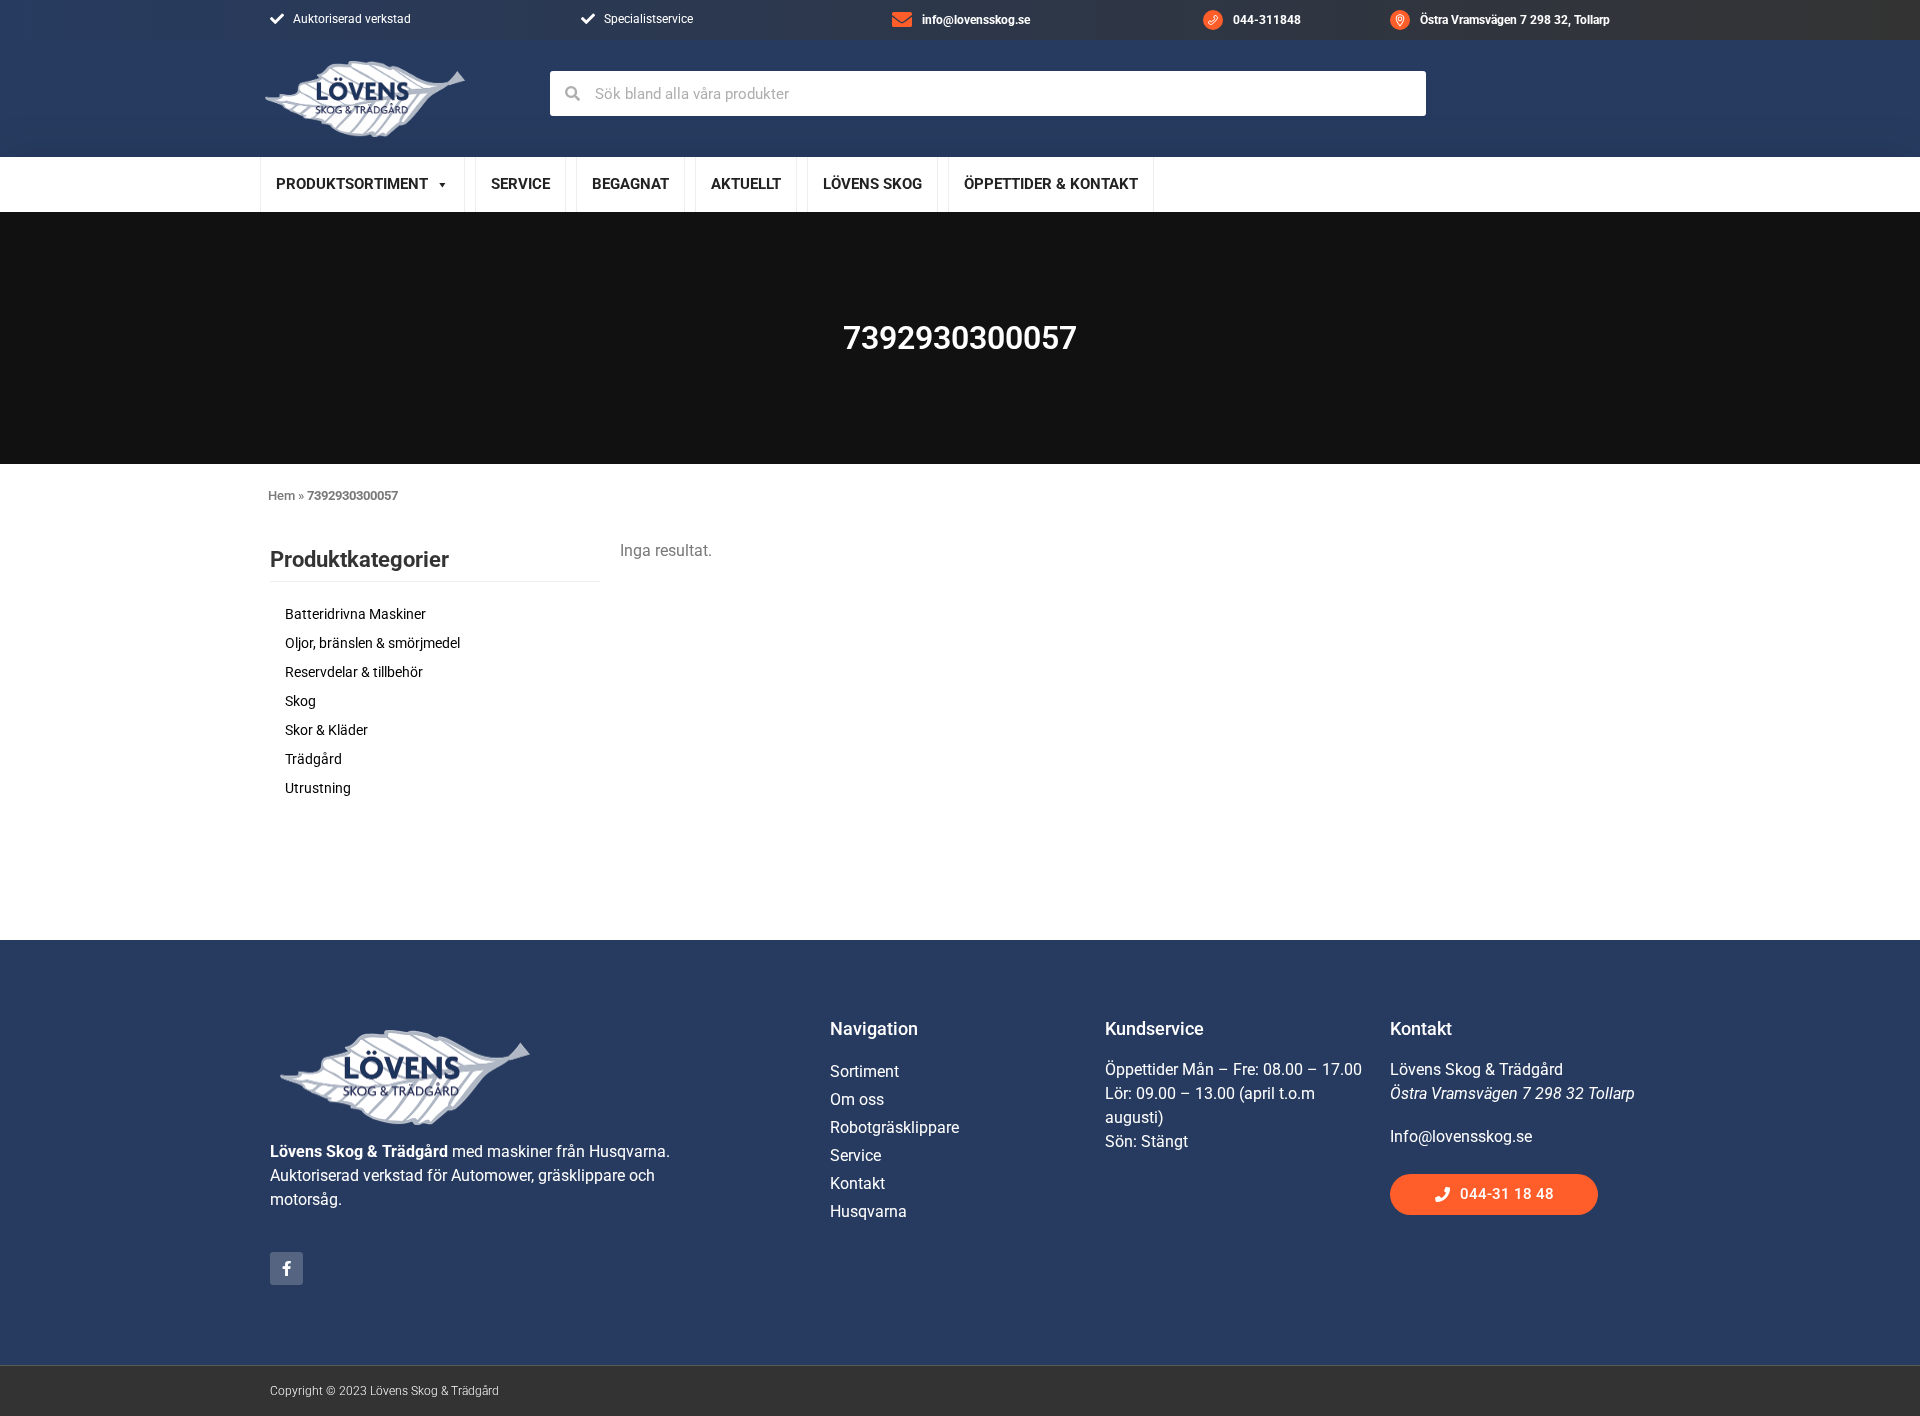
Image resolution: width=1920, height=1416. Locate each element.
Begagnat (630, 184)
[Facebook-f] (286, 1268)
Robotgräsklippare (894, 1127)
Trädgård (313, 759)
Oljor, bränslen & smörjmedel (372, 643)
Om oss (857, 1099)
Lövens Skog (872, 184)
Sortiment (864, 1071)
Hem (281, 495)
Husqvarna (868, 1211)
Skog (300, 701)
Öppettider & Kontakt (1051, 184)
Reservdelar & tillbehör (354, 672)
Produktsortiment (352, 184)
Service (520, 184)
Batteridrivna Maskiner (355, 614)
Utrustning (318, 788)
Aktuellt (746, 184)
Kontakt (857, 1183)
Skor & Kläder (326, 730)
